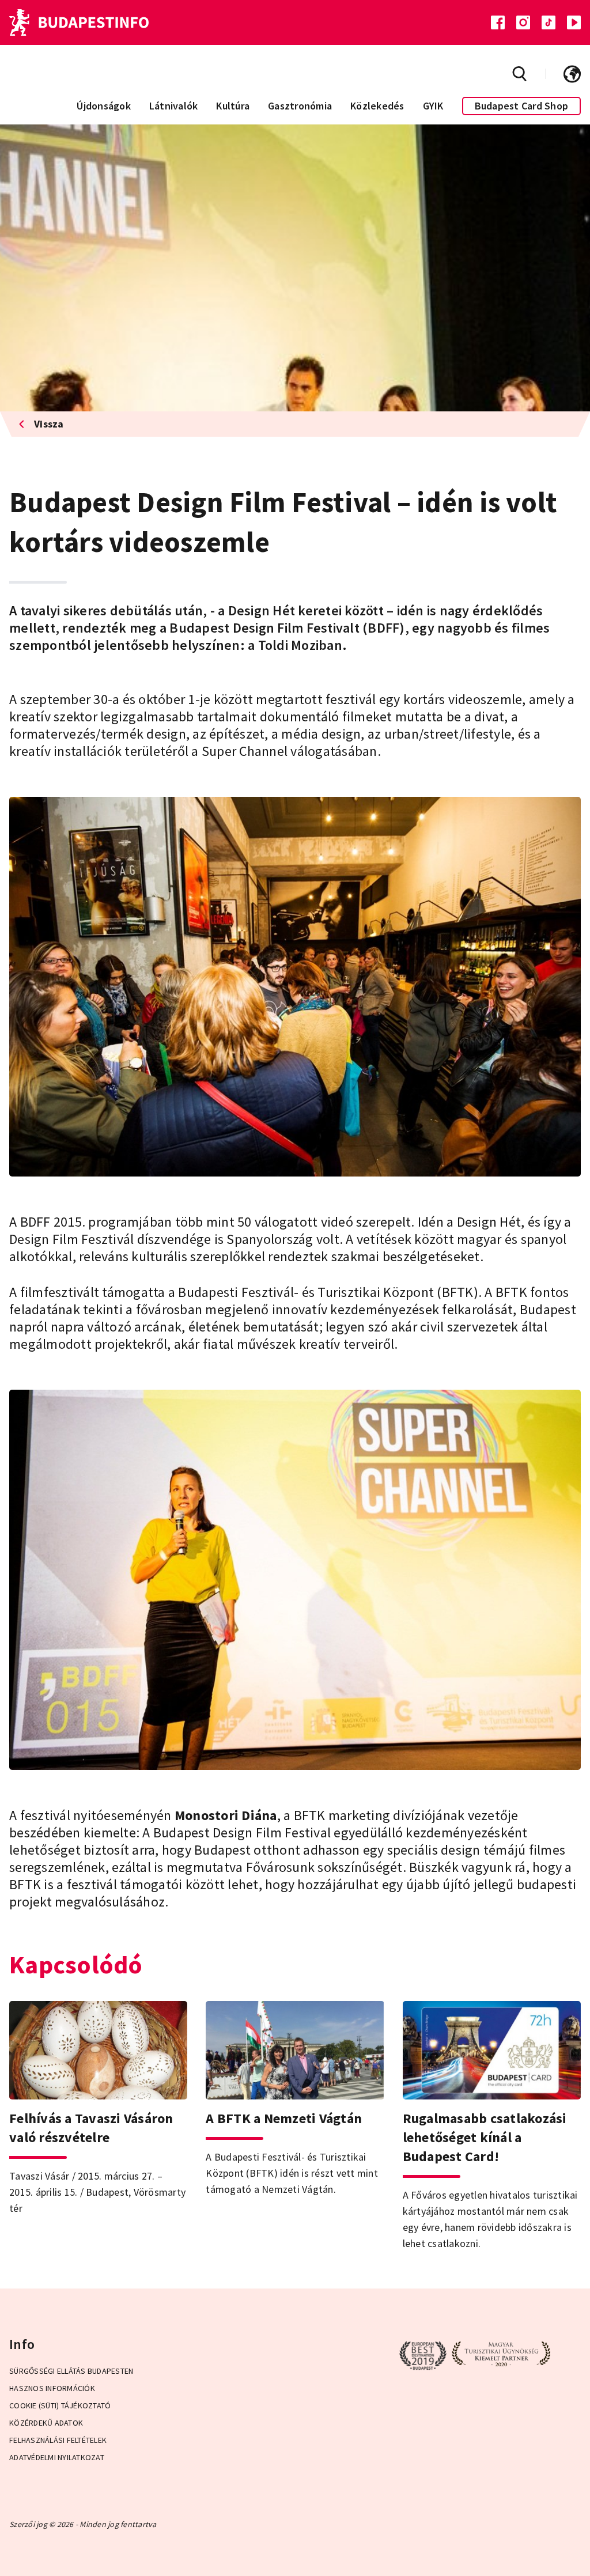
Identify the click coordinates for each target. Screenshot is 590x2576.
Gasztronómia (300, 106)
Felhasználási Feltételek (58, 2440)
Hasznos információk (52, 2388)
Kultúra (233, 106)
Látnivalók (174, 106)
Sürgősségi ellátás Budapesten (71, 2371)
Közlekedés (377, 106)
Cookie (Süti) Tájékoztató (60, 2405)
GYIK (433, 106)
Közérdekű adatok (46, 2423)
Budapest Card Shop (522, 106)
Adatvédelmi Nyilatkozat (57, 2457)
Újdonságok (104, 106)
